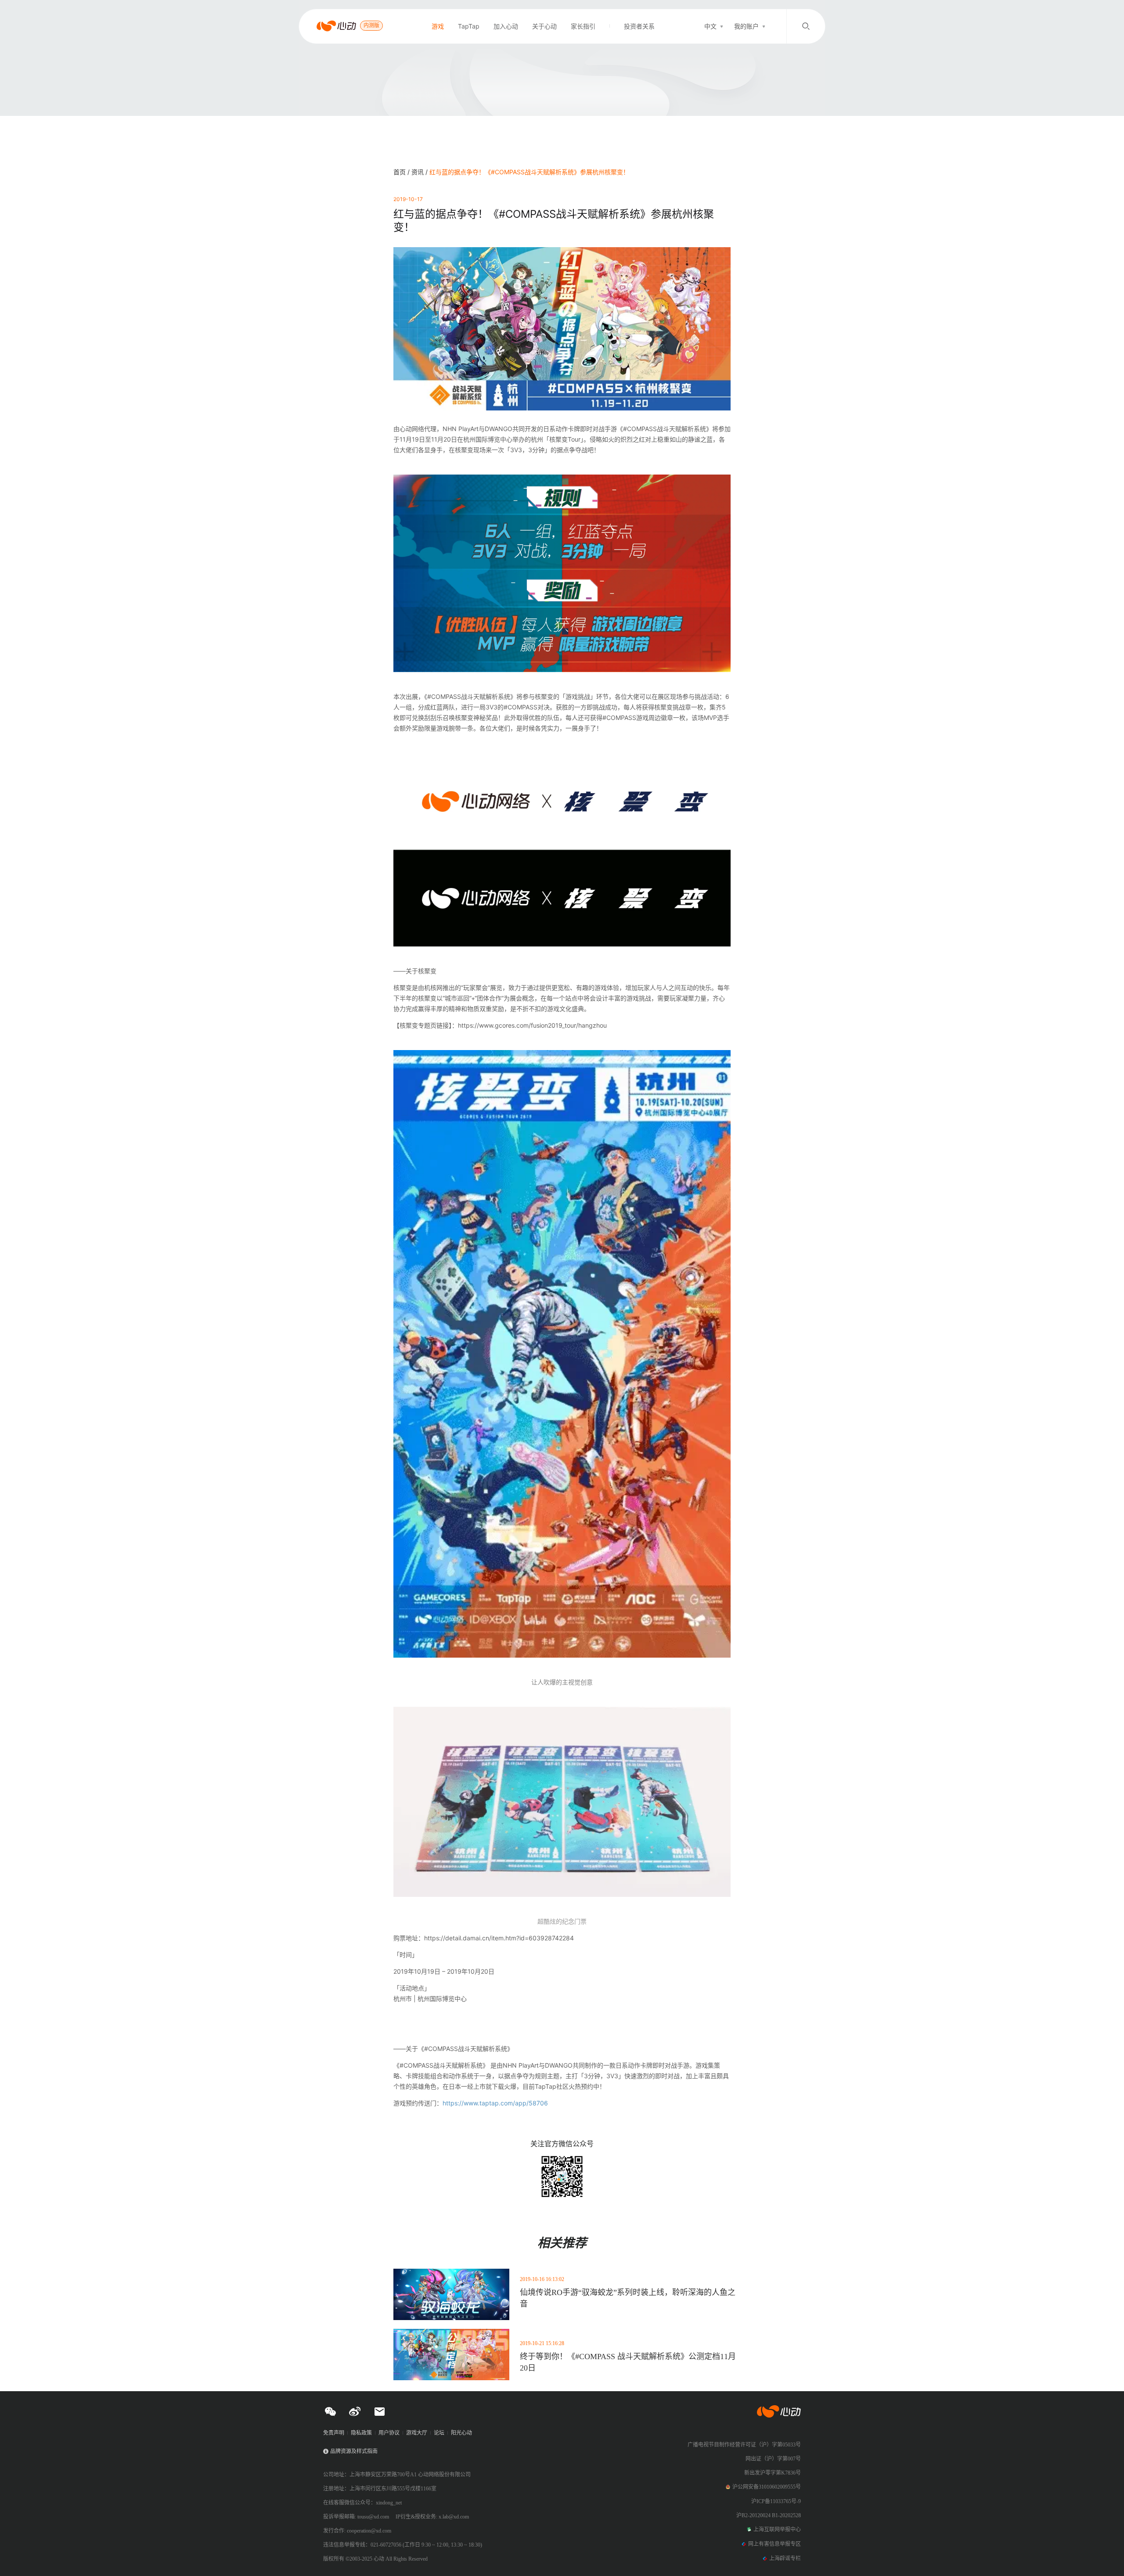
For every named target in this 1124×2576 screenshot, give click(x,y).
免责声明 (334, 2433)
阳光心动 (461, 2433)
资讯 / (420, 172)
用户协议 (389, 2433)
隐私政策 (361, 2433)
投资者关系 (639, 26)
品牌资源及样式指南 (354, 2451)
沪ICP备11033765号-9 (776, 2501)
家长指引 (583, 26)
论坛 (439, 2433)
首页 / (402, 172)
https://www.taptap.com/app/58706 (495, 2103)
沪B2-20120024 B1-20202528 (769, 2515)
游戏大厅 (417, 2433)
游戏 (438, 26)
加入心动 (506, 26)
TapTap (469, 26)
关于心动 (544, 26)
